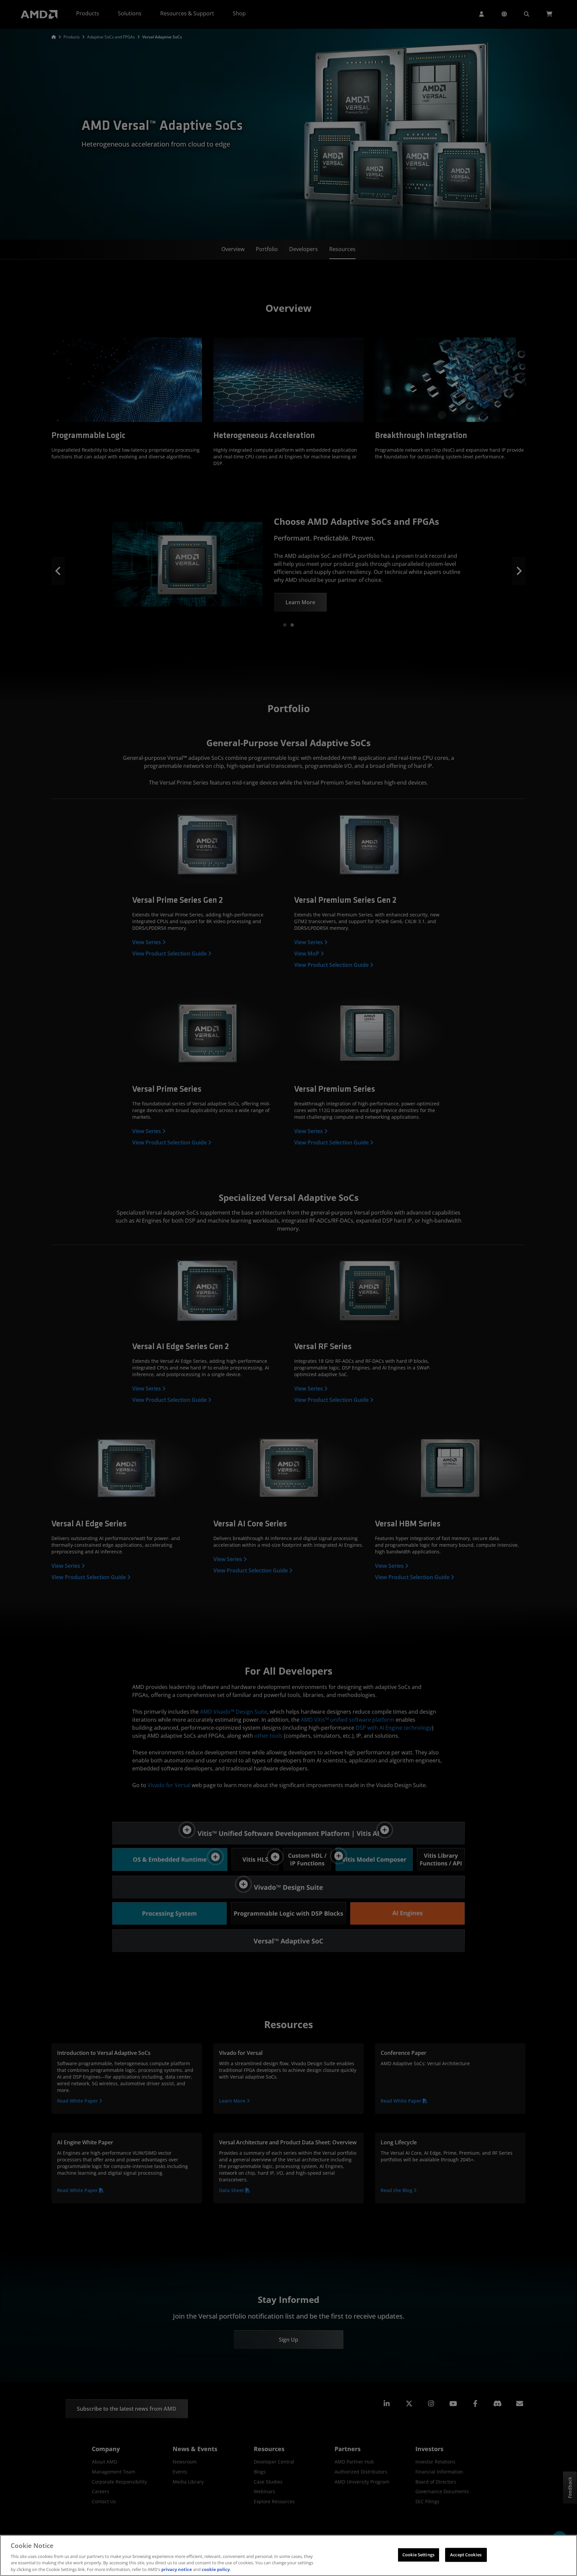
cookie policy (216, 2569)
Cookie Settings (418, 2555)
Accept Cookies (466, 2555)
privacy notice (177, 2569)
